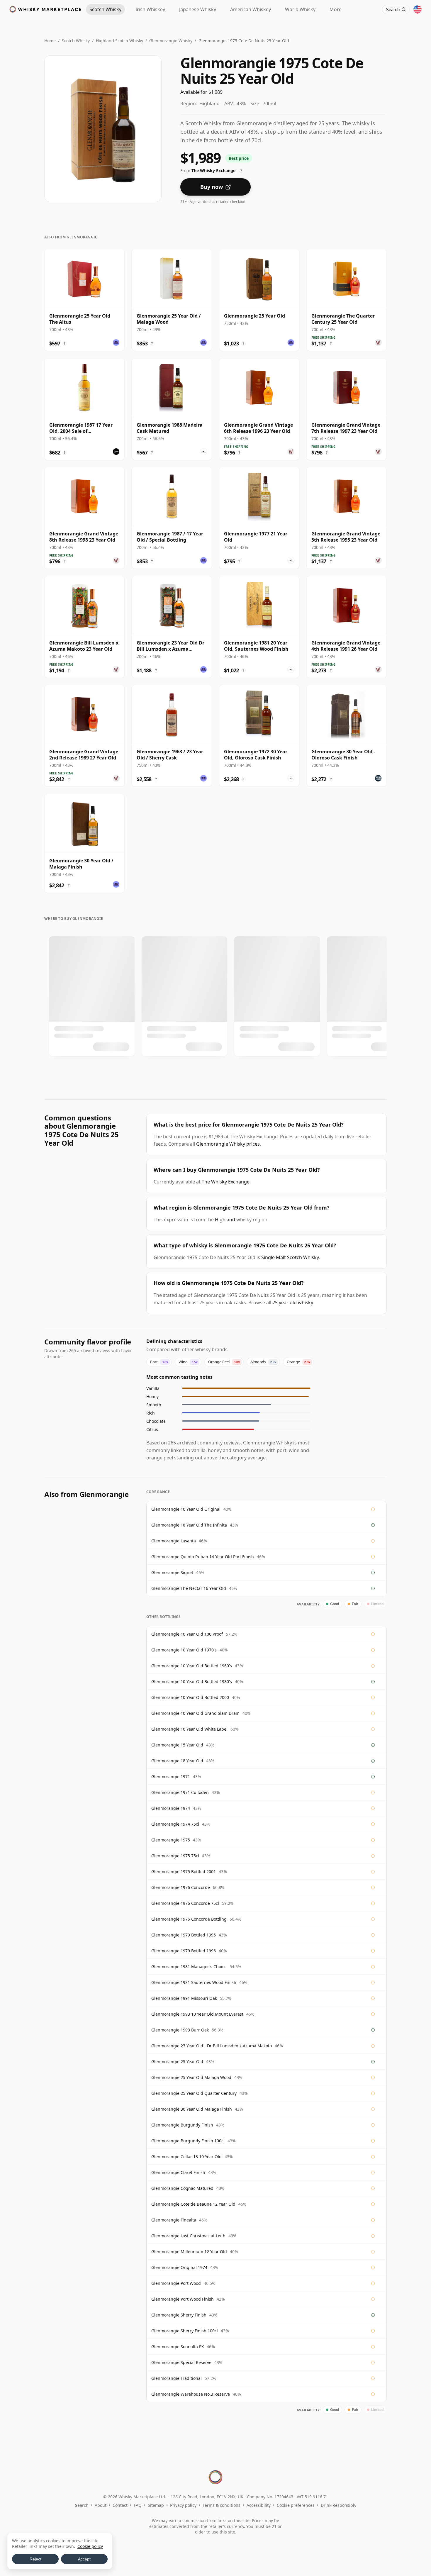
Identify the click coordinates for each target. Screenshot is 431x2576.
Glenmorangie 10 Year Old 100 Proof (187, 1634)
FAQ (138, 2505)
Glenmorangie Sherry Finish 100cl (185, 2331)
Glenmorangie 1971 (171, 1777)
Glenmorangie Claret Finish (178, 2172)
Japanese (198, 9)
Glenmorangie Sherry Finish (179, 2315)
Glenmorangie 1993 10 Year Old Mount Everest (197, 2014)
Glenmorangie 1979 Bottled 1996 (184, 1951)
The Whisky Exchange (226, 1182)
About (101, 2505)
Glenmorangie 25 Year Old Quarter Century (194, 2093)
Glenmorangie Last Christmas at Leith (188, 2236)
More (336, 9)
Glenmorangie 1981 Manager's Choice (189, 1967)
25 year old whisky (293, 1303)
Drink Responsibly (338, 2505)
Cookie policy (90, 2546)
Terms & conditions (222, 2505)
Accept (84, 2559)
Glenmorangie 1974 (171, 1808)
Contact (120, 2505)
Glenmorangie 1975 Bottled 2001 (184, 1872)
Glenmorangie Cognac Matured (182, 2188)
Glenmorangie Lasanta (174, 1541)
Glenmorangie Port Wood (176, 2283)
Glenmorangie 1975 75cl (175, 1856)
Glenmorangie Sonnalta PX (178, 2347)
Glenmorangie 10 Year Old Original (186, 1509)
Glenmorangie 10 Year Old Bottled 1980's (192, 1682)
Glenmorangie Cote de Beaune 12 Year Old (193, 2204)
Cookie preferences (296, 2505)
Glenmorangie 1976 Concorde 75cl (185, 1903)
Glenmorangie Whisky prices (228, 1144)
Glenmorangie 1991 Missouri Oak (184, 1998)
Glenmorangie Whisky (171, 41)
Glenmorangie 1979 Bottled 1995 (184, 1935)
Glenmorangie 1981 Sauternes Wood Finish (194, 1982)
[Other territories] (418, 9)
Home (50, 41)
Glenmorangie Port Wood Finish (183, 2299)
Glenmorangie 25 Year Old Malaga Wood (191, 2077)
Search (82, 2505)
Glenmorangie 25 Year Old (177, 2062)
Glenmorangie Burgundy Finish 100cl (188, 2141)
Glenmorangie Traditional (177, 2378)
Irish (150, 9)
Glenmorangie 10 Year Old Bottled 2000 (190, 1697)
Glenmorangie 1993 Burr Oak (180, 2030)
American (251, 9)
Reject (35, 2559)
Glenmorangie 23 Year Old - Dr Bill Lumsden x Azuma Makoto (212, 2046)
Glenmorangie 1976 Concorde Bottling (189, 1919)
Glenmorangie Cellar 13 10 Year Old (186, 2157)
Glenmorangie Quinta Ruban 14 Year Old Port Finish (203, 1557)
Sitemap (156, 2505)
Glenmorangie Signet (172, 1572)
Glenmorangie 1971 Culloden (180, 1792)
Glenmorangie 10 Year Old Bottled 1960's (192, 1666)
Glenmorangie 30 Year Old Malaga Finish (192, 2109)
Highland (225, 1220)
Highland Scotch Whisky (119, 41)
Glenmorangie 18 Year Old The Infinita (189, 1525)
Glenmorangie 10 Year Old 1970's (184, 1650)
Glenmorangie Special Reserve (181, 2362)
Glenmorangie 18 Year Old (177, 1761)
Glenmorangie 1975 (171, 1840)
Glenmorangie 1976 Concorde (181, 1887)
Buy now (212, 187)
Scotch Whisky (76, 41)
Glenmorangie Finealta (174, 2220)
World (300, 9)
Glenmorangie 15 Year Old (177, 1745)
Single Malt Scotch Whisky (290, 1257)
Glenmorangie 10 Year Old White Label (189, 1729)
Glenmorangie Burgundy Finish (182, 2125)
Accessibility (259, 2505)
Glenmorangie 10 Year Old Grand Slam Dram (195, 1713)
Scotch (105, 9)
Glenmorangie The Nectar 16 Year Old (189, 1588)
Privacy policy (183, 2505)
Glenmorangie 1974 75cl (175, 1824)
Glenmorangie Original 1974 (179, 2267)
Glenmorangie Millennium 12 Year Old (189, 2252)
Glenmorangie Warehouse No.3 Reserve (191, 2394)
